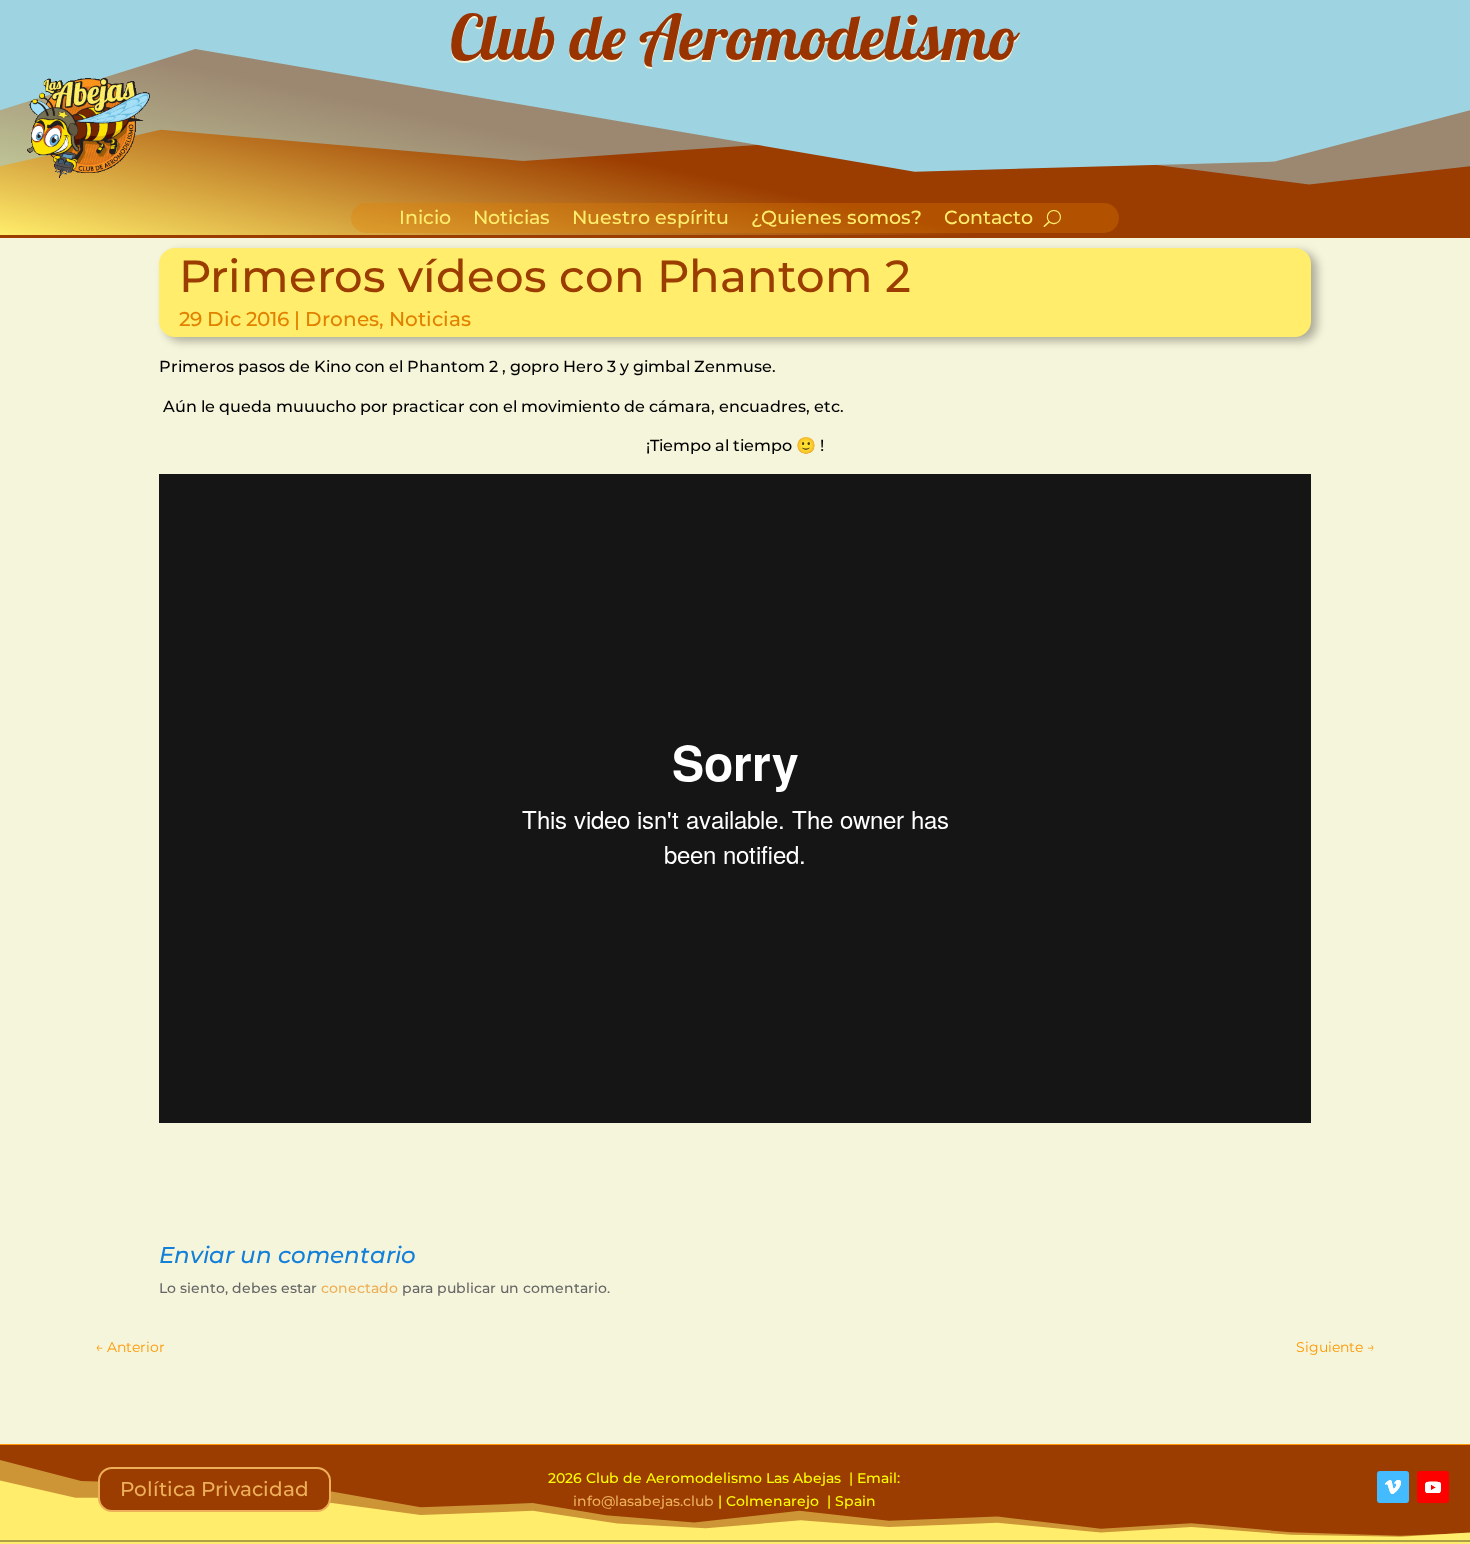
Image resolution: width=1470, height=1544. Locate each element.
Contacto (988, 220)
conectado (359, 1288)
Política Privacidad (214, 1489)
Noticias (511, 220)
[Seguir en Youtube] (1433, 1487)
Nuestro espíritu (650, 220)
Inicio (425, 220)
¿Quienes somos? (836, 220)
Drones (342, 319)
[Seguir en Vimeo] (1393, 1487)
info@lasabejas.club (643, 1501)
